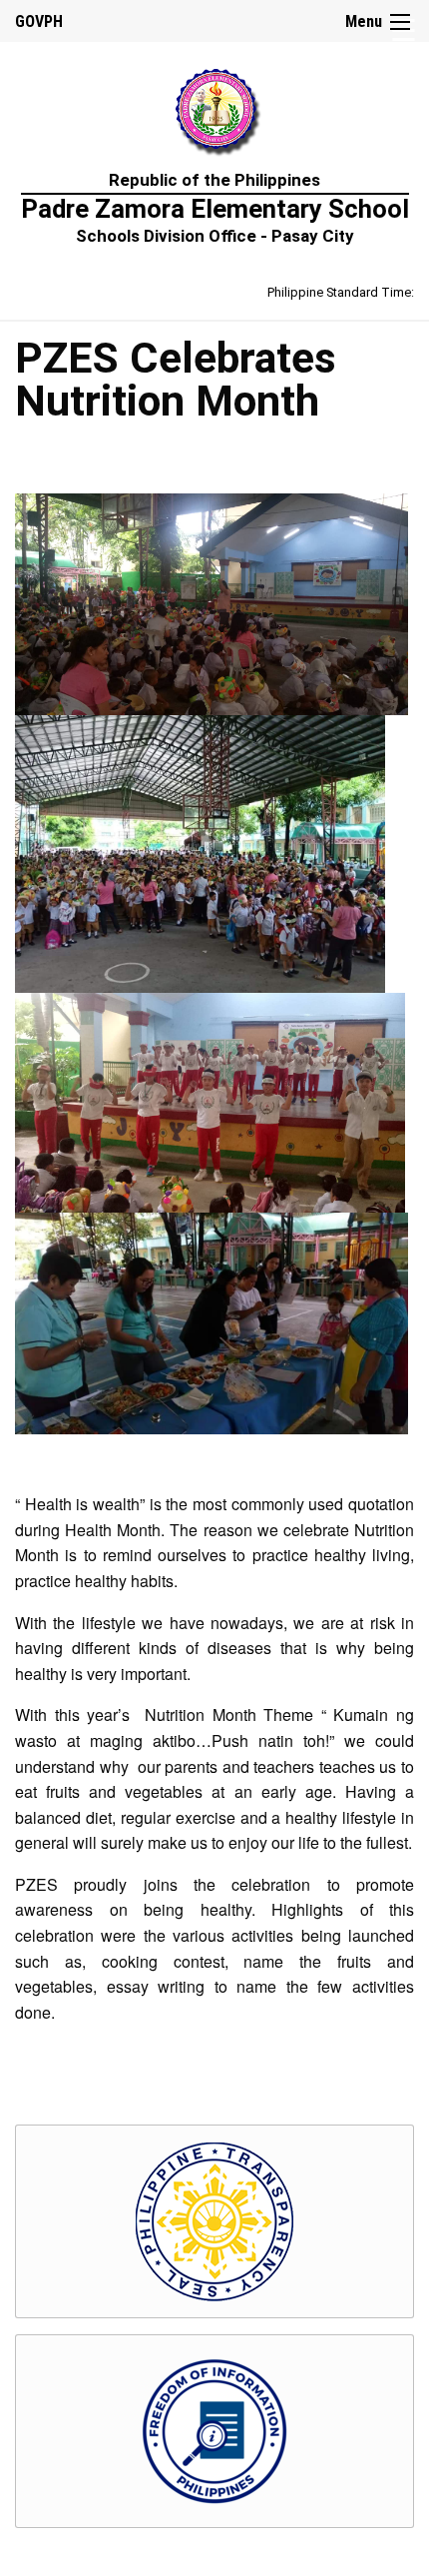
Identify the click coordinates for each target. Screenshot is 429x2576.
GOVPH (39, 21)
